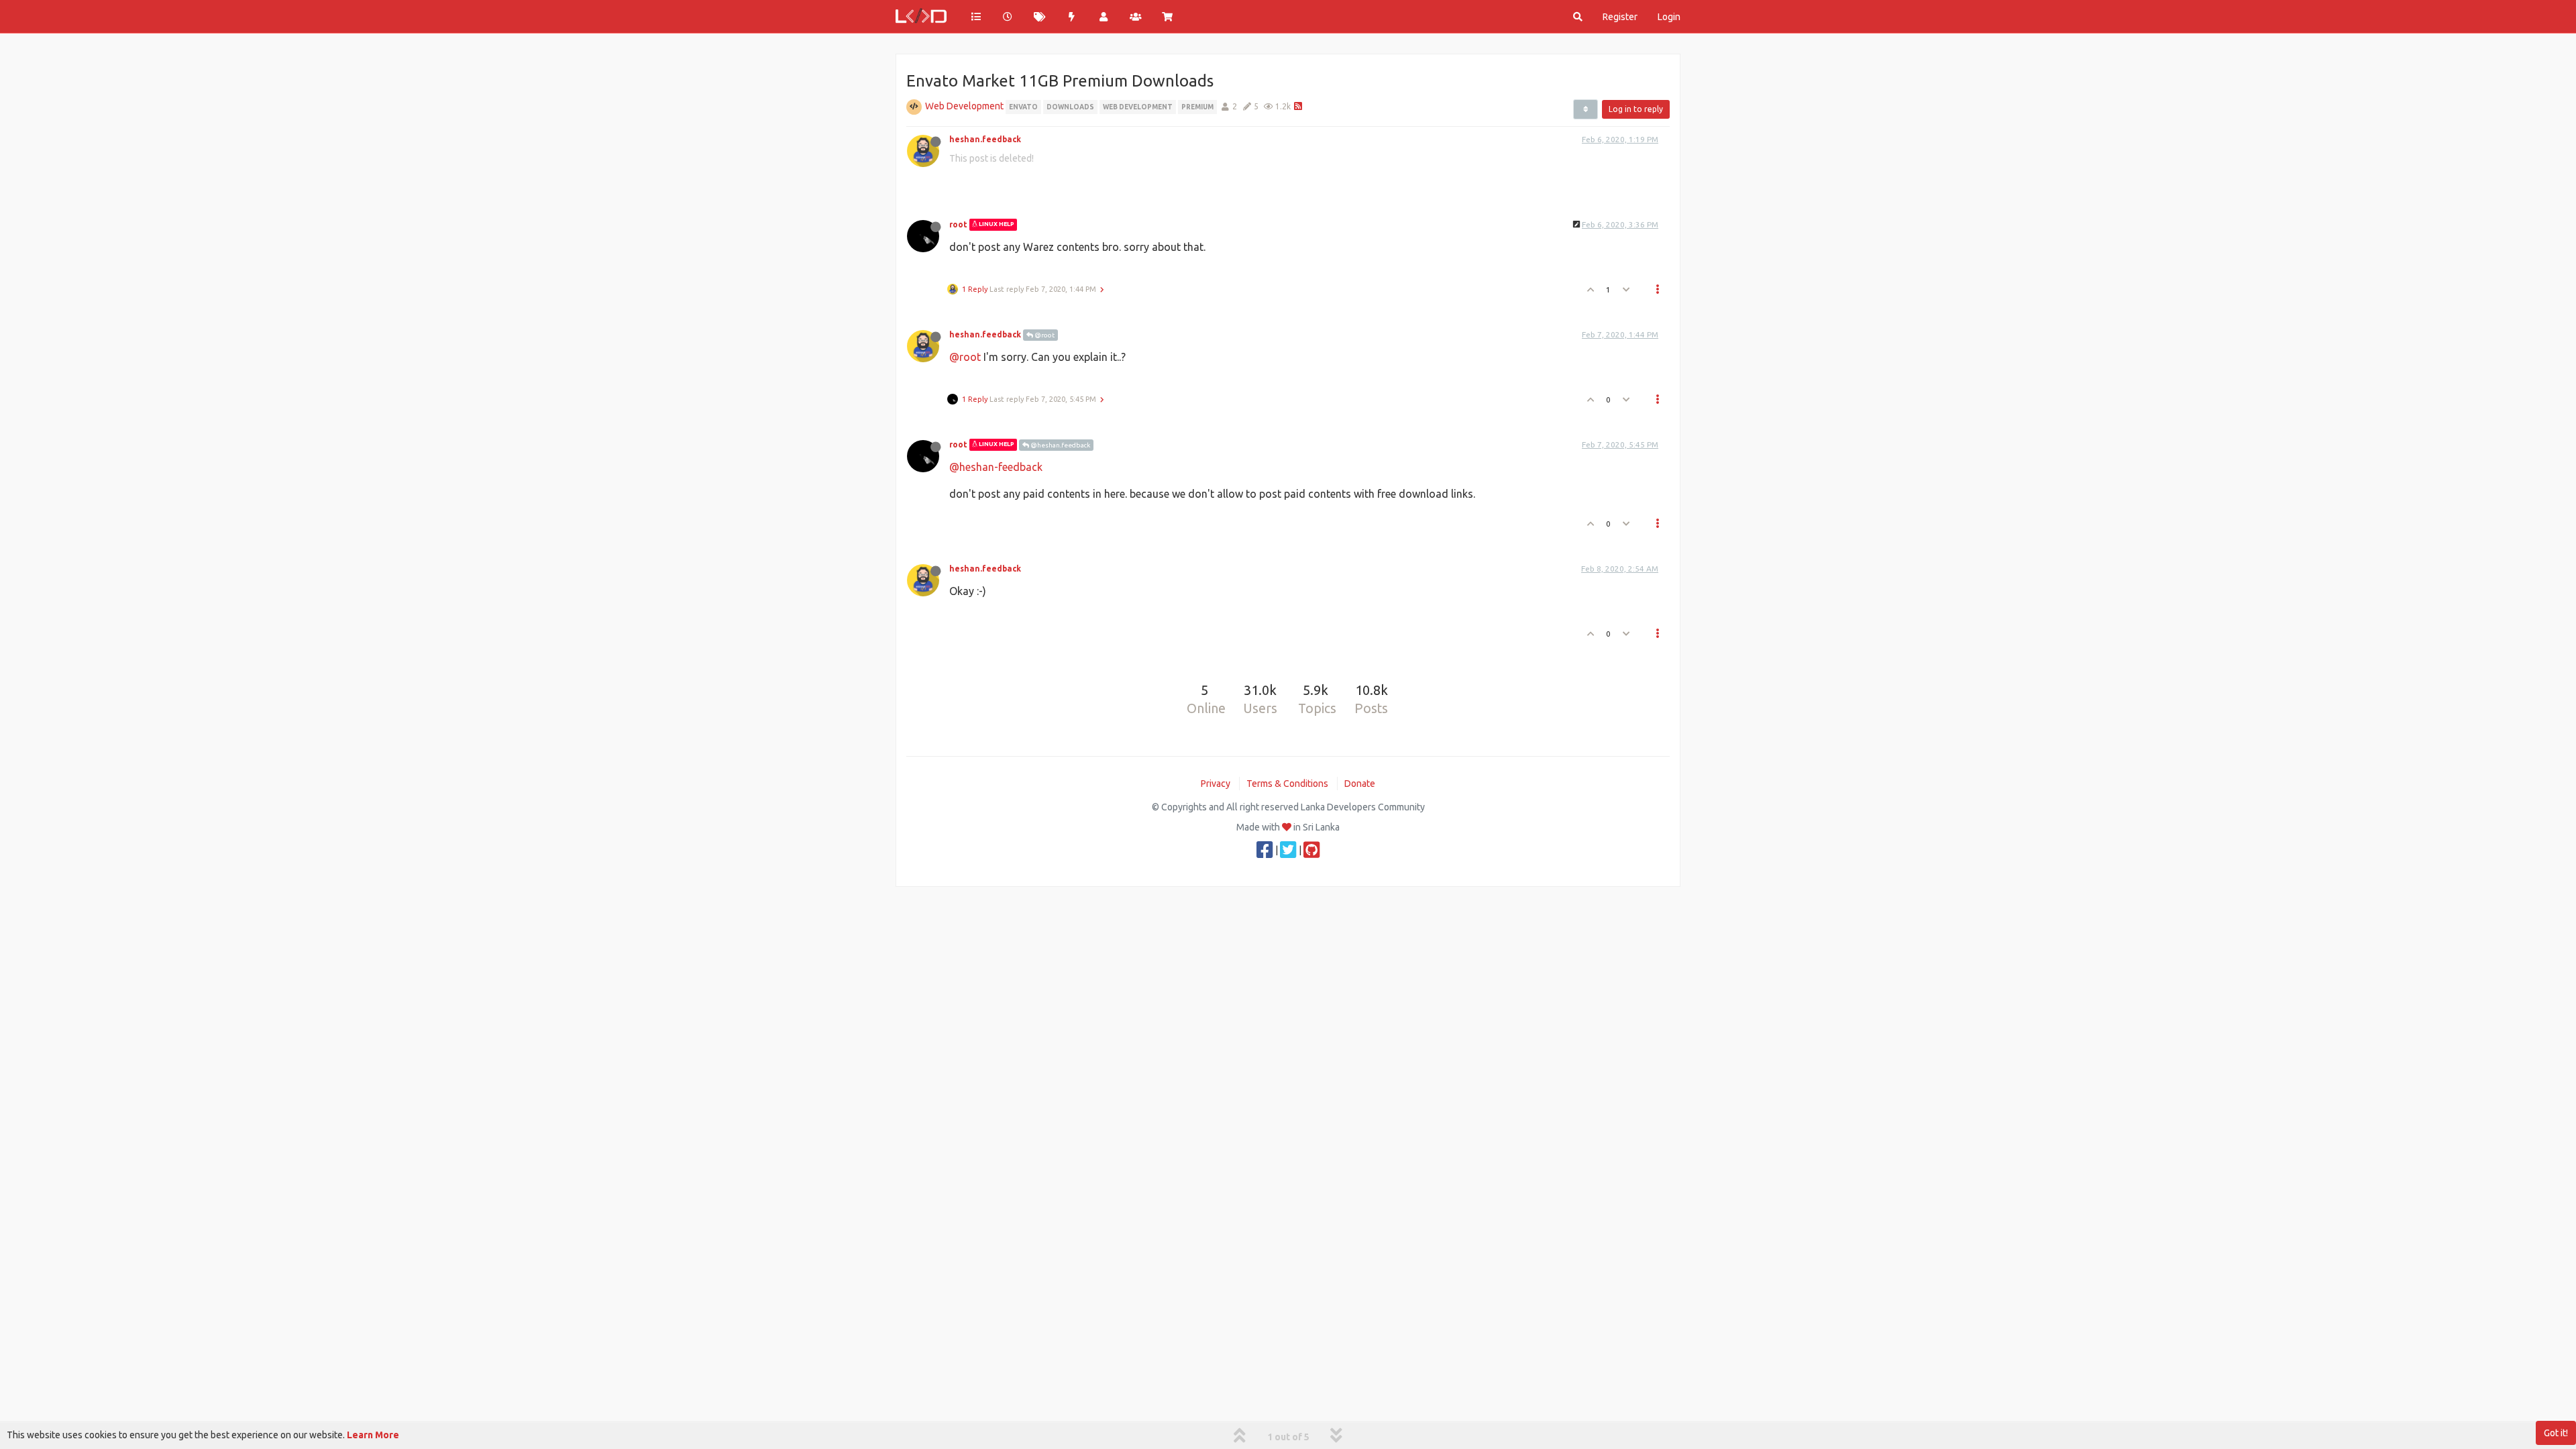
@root (1044, 335)
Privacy (1216, 784)
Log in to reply (1636, 109)
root (958, 224)
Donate (1360, 784)
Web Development (964, 106)
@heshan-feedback (996, 467)
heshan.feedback (985, 139)
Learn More (373, 1435)
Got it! (2556, 1433)
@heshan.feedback (1060, 445)
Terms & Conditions (1287, 784)
